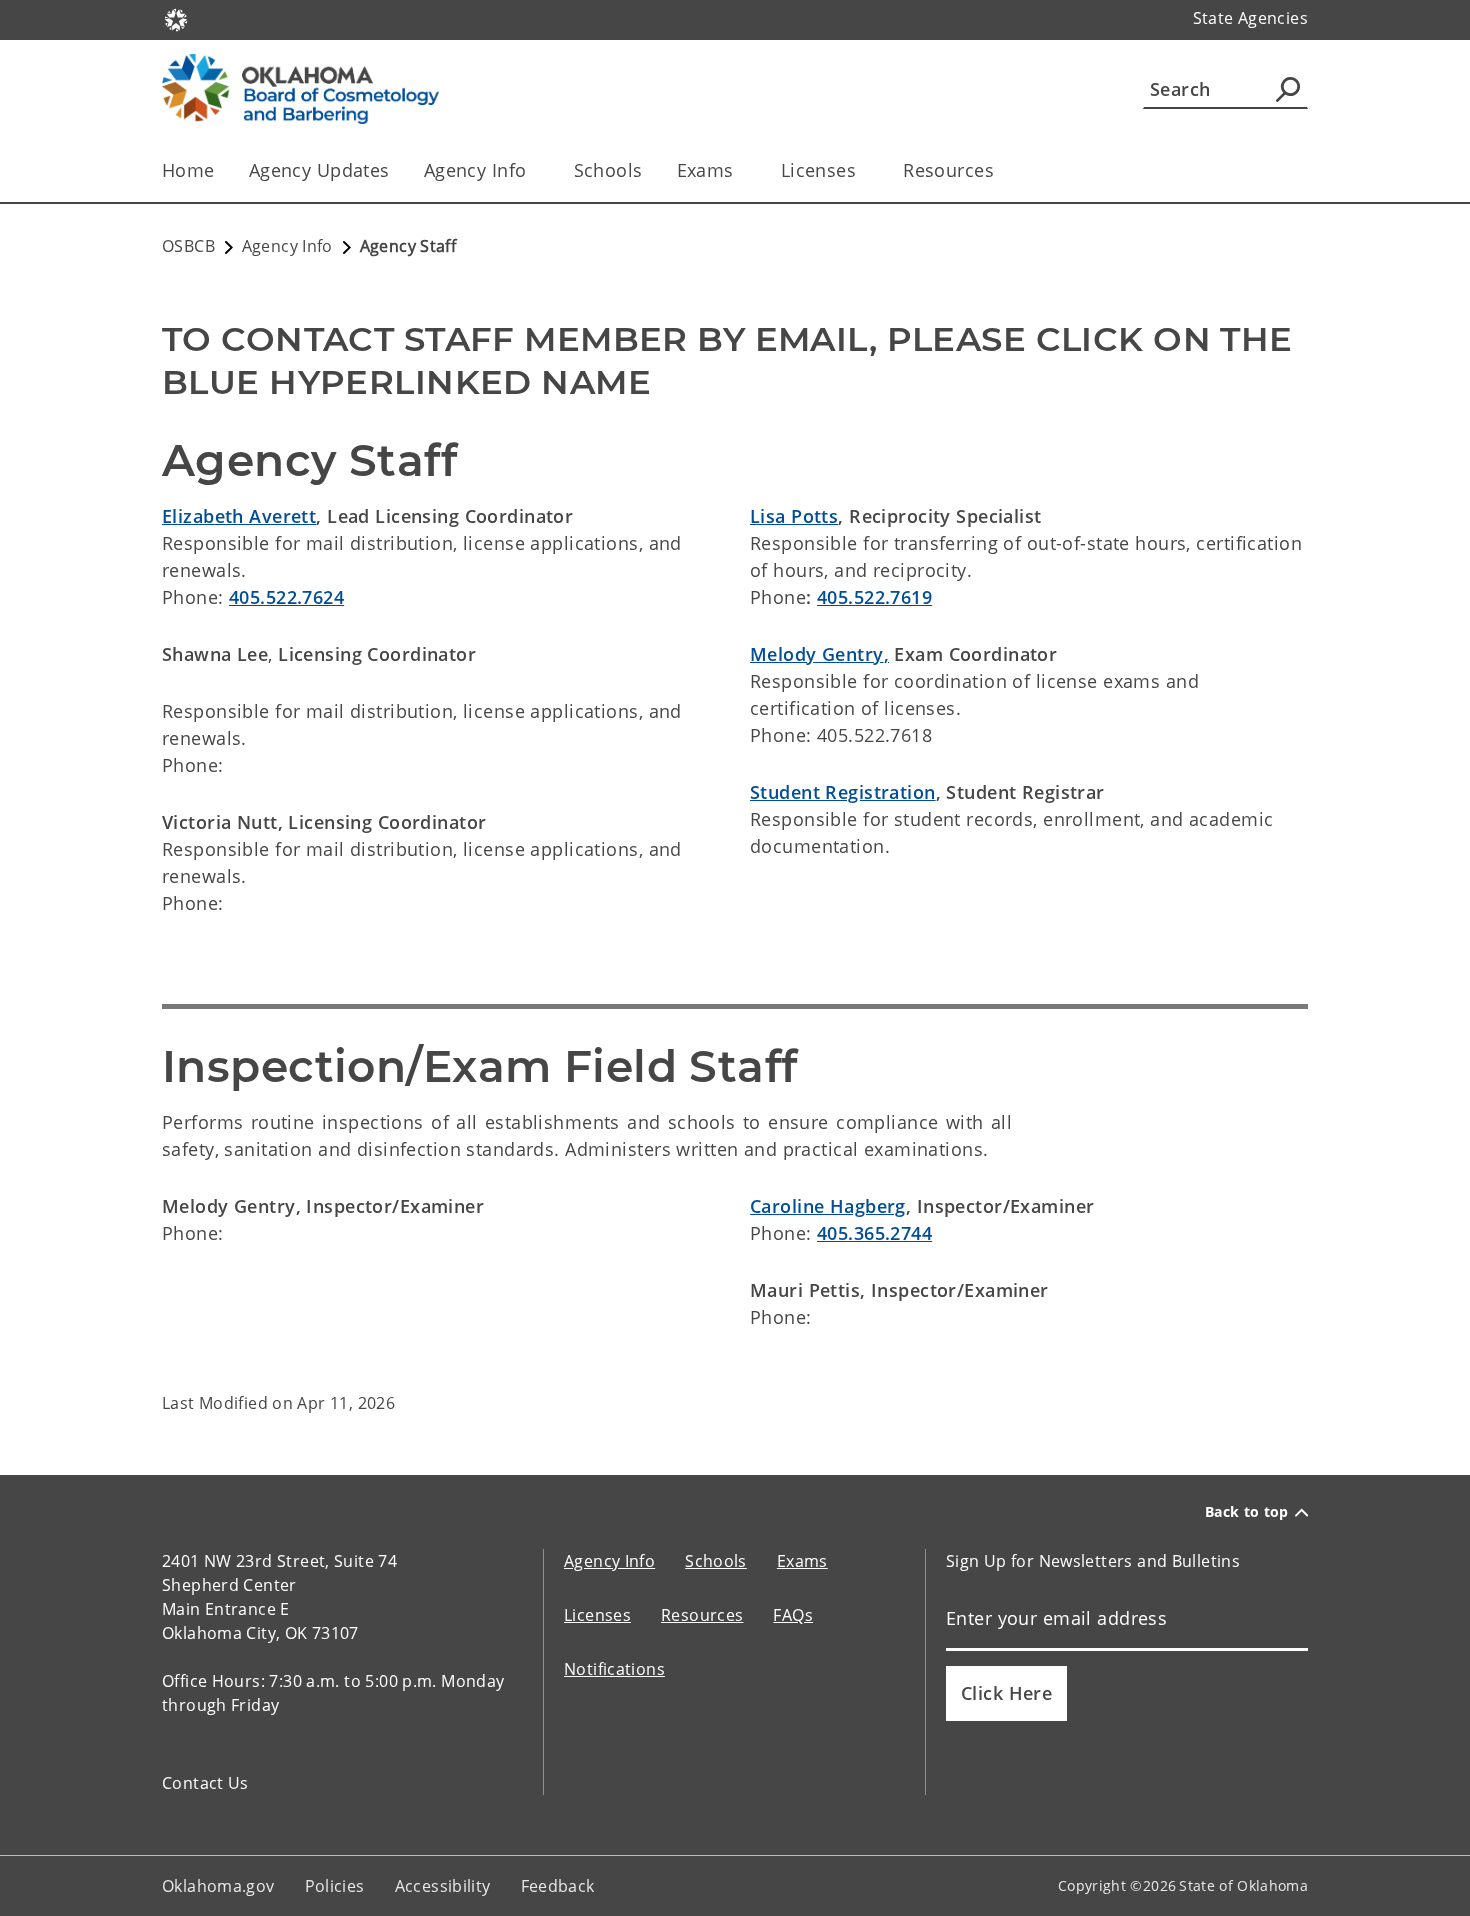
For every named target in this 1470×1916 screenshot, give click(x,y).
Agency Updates (319, 170)
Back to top (1247, 1512)
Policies (335, 1886)
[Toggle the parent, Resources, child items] (1000, 170)
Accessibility (443, 1886)
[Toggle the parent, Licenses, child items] (862, 170)
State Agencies (1250, 18)
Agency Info (475, 170)
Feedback (558, 1886)
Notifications (614, 1669)
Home (188, 170)
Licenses (818, 170)
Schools (608, 170)
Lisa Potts (794, 516)
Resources (948, 170)
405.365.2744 (874, 1233)
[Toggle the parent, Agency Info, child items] (533, 170)
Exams (705, 170)
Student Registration (843, 792)
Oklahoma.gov (218, 1886)
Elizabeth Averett (239, 516)
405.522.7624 (286, 597)
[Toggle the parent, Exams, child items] (740, 170)
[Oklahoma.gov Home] (176, 18)
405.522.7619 (874, 597)
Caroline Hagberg (828, 1206)
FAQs (793, 1615)
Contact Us (205, 1783)
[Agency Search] (1288, 89)
